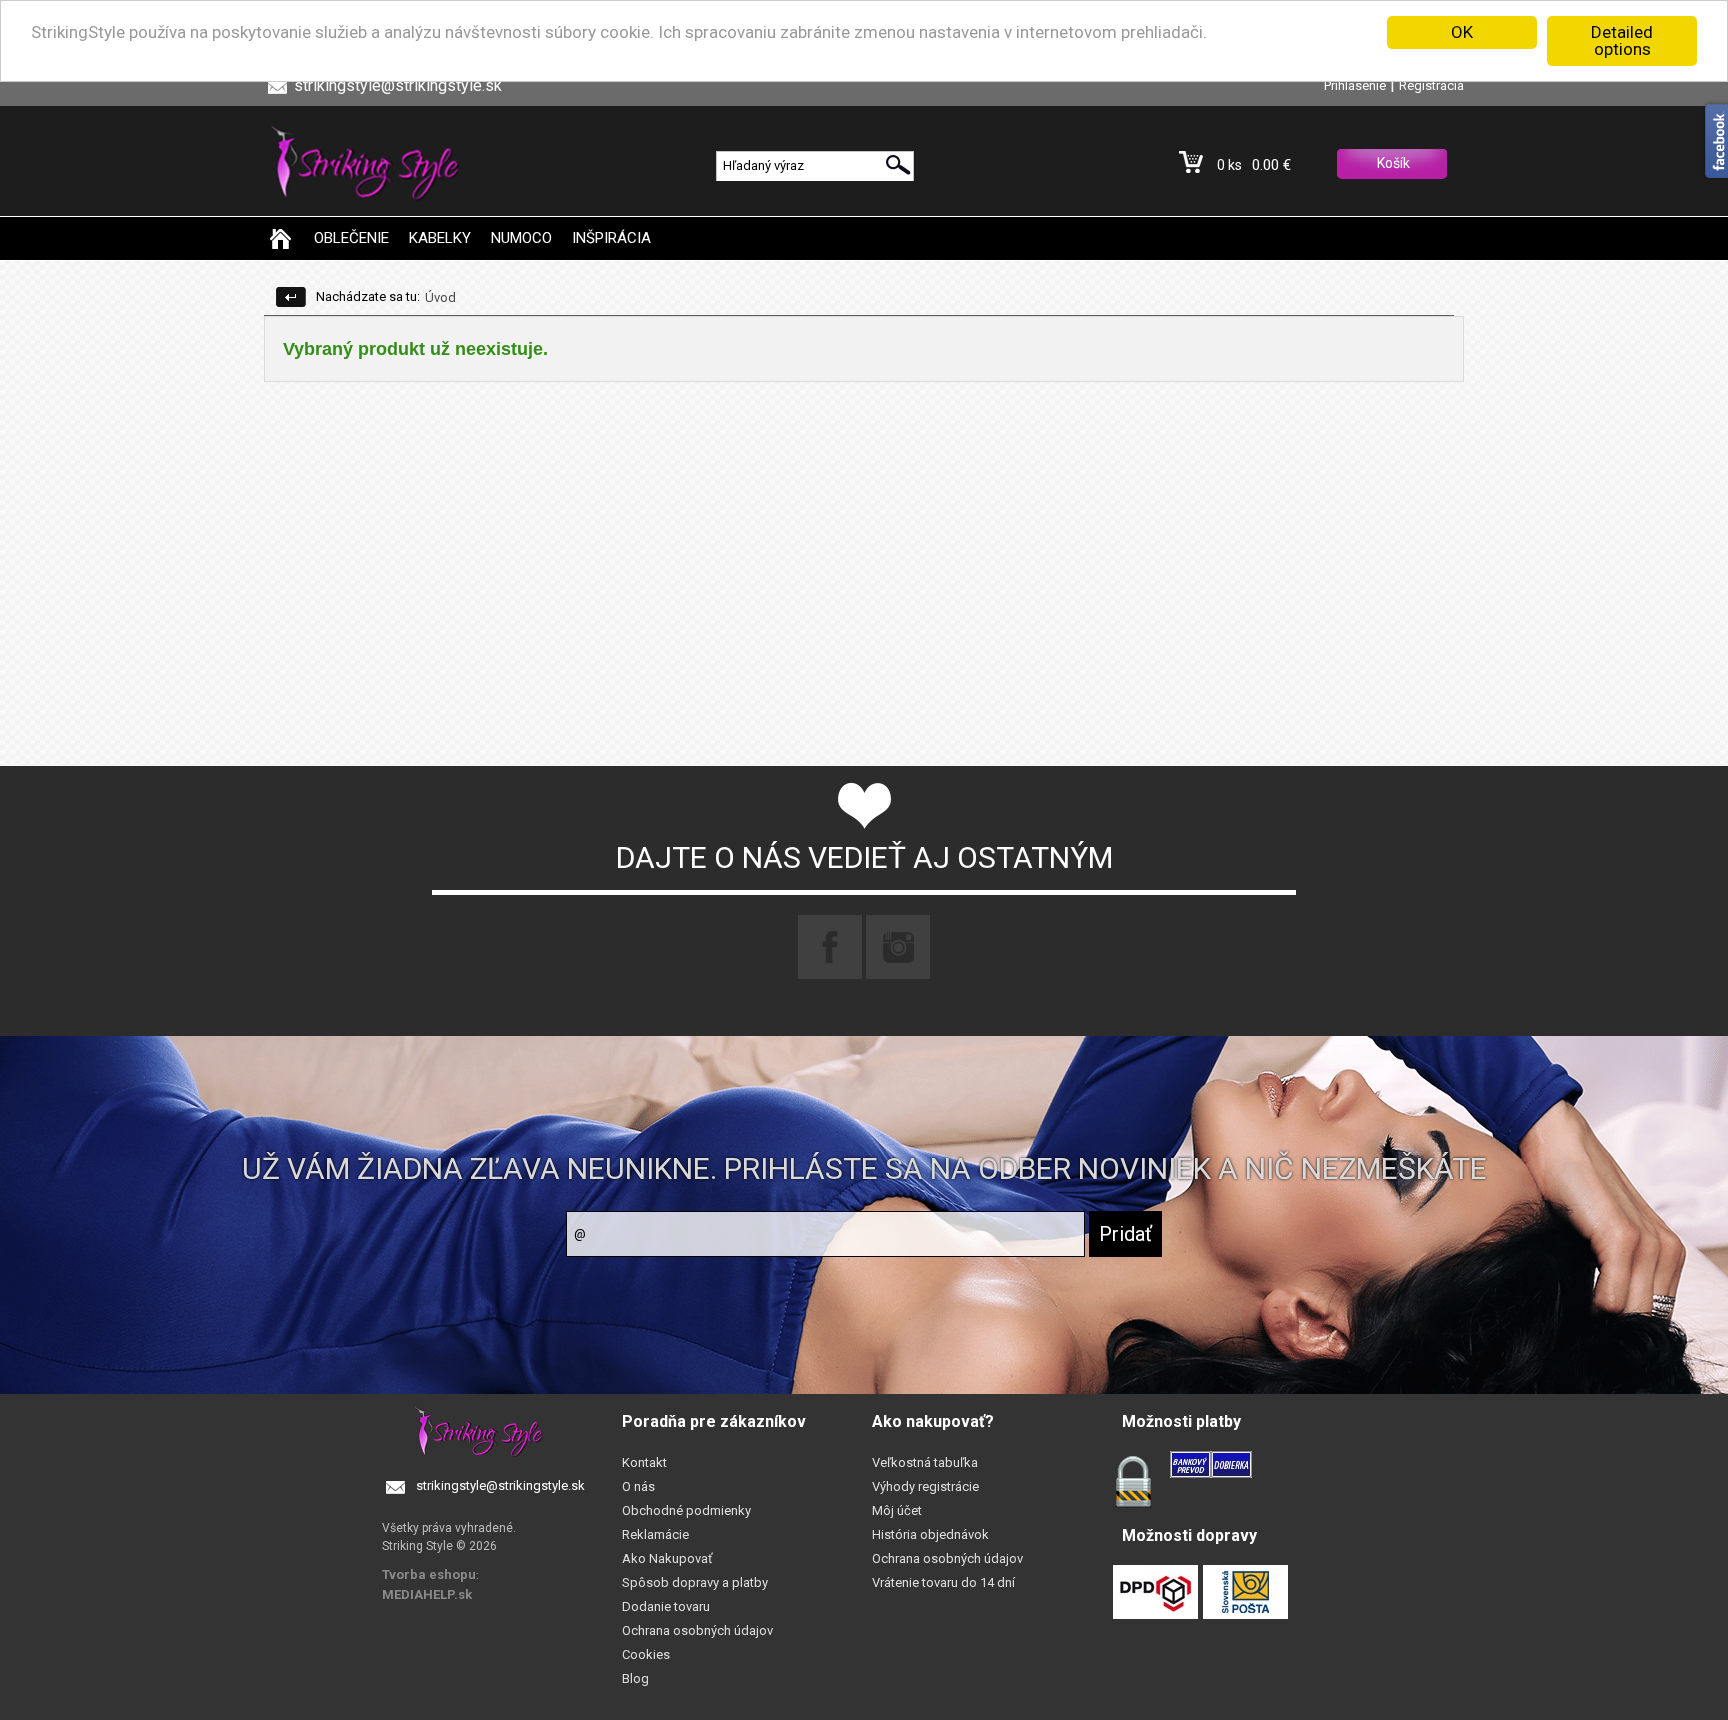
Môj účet (897, 1510)
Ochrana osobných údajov (697, 1630)
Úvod (440, 297)
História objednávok (930, 1534)
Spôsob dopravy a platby (695, 1582)
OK (1462, 32)
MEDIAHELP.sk (427, 1594)
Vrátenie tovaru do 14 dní (943, 1582)
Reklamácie (655, 1534)
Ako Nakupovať (667, 1558)
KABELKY (440, 238)
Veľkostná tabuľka (925, 1462)
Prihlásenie (1355, 85)
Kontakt (644, 1462)
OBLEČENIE (351, 238)
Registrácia (1431, 85)
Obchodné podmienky (686, 1510)
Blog (635, 1678)
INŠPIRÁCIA (611, 238)
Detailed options (1622, 40)
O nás (638, 1486)
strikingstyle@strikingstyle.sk (500, 1485)
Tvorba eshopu (429, 1574)
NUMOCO (521, 238)
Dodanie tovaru (666, 1606)
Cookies (646, 1654)
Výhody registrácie (925, 1486)
